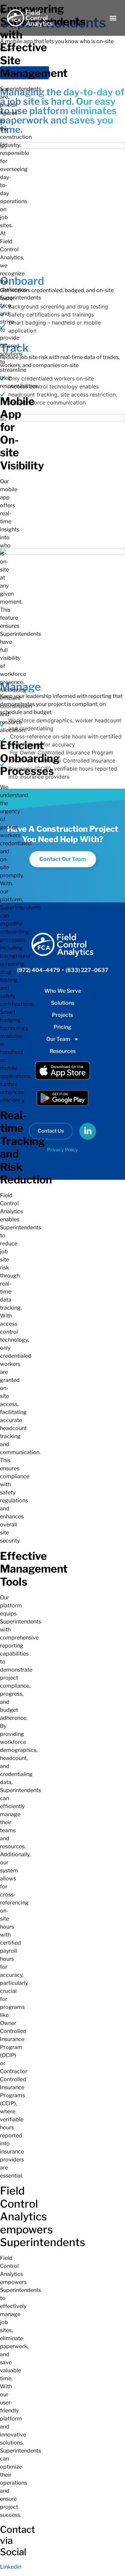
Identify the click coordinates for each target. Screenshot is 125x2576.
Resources (63, 1051)
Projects (62, 1015)
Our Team (58, 1039)
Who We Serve (63, 991)
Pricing (62, 1027)
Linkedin (11, 2567)
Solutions (63, 1003)
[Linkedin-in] (88, 1131)
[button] (113, 18)
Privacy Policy (62, 1149)
